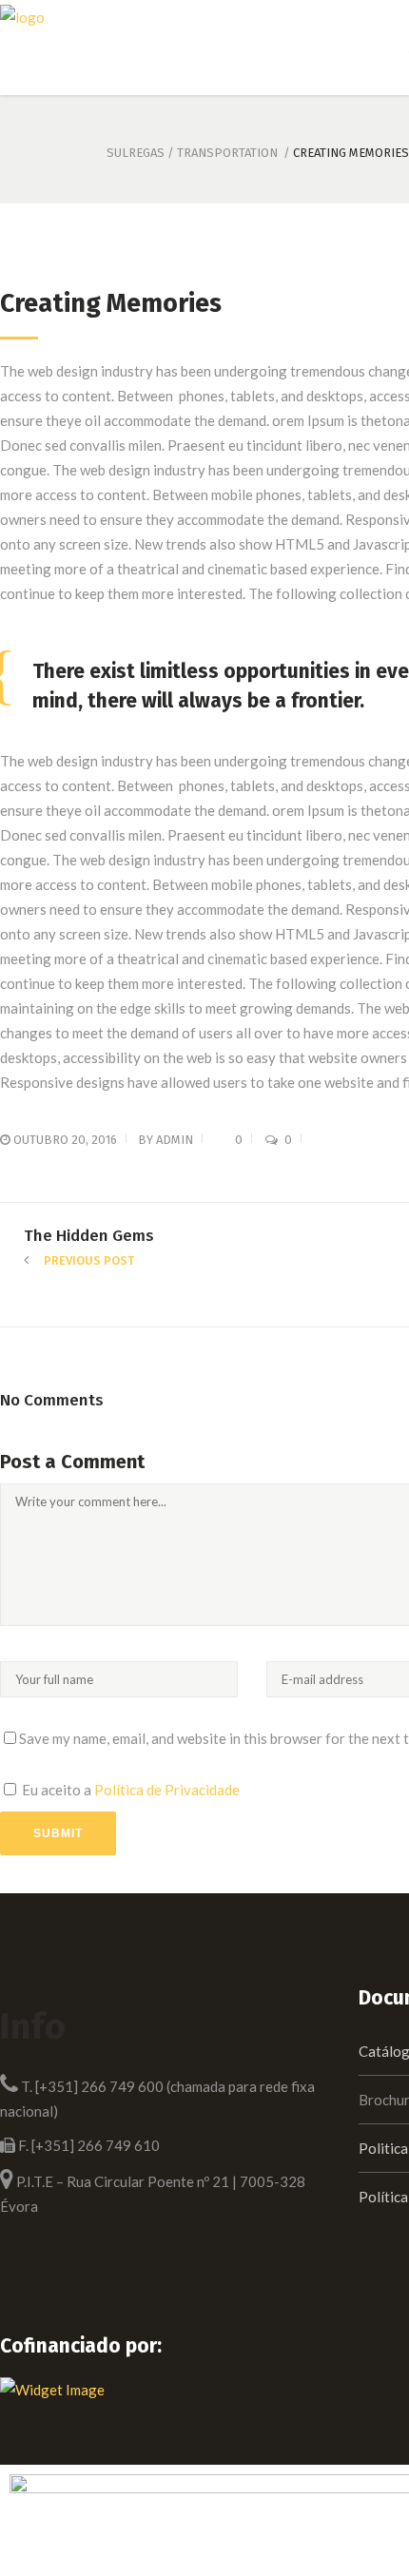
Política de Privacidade (167, 1790)
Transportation (227, 153)
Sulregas (136, 153)
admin (175, 1140)
